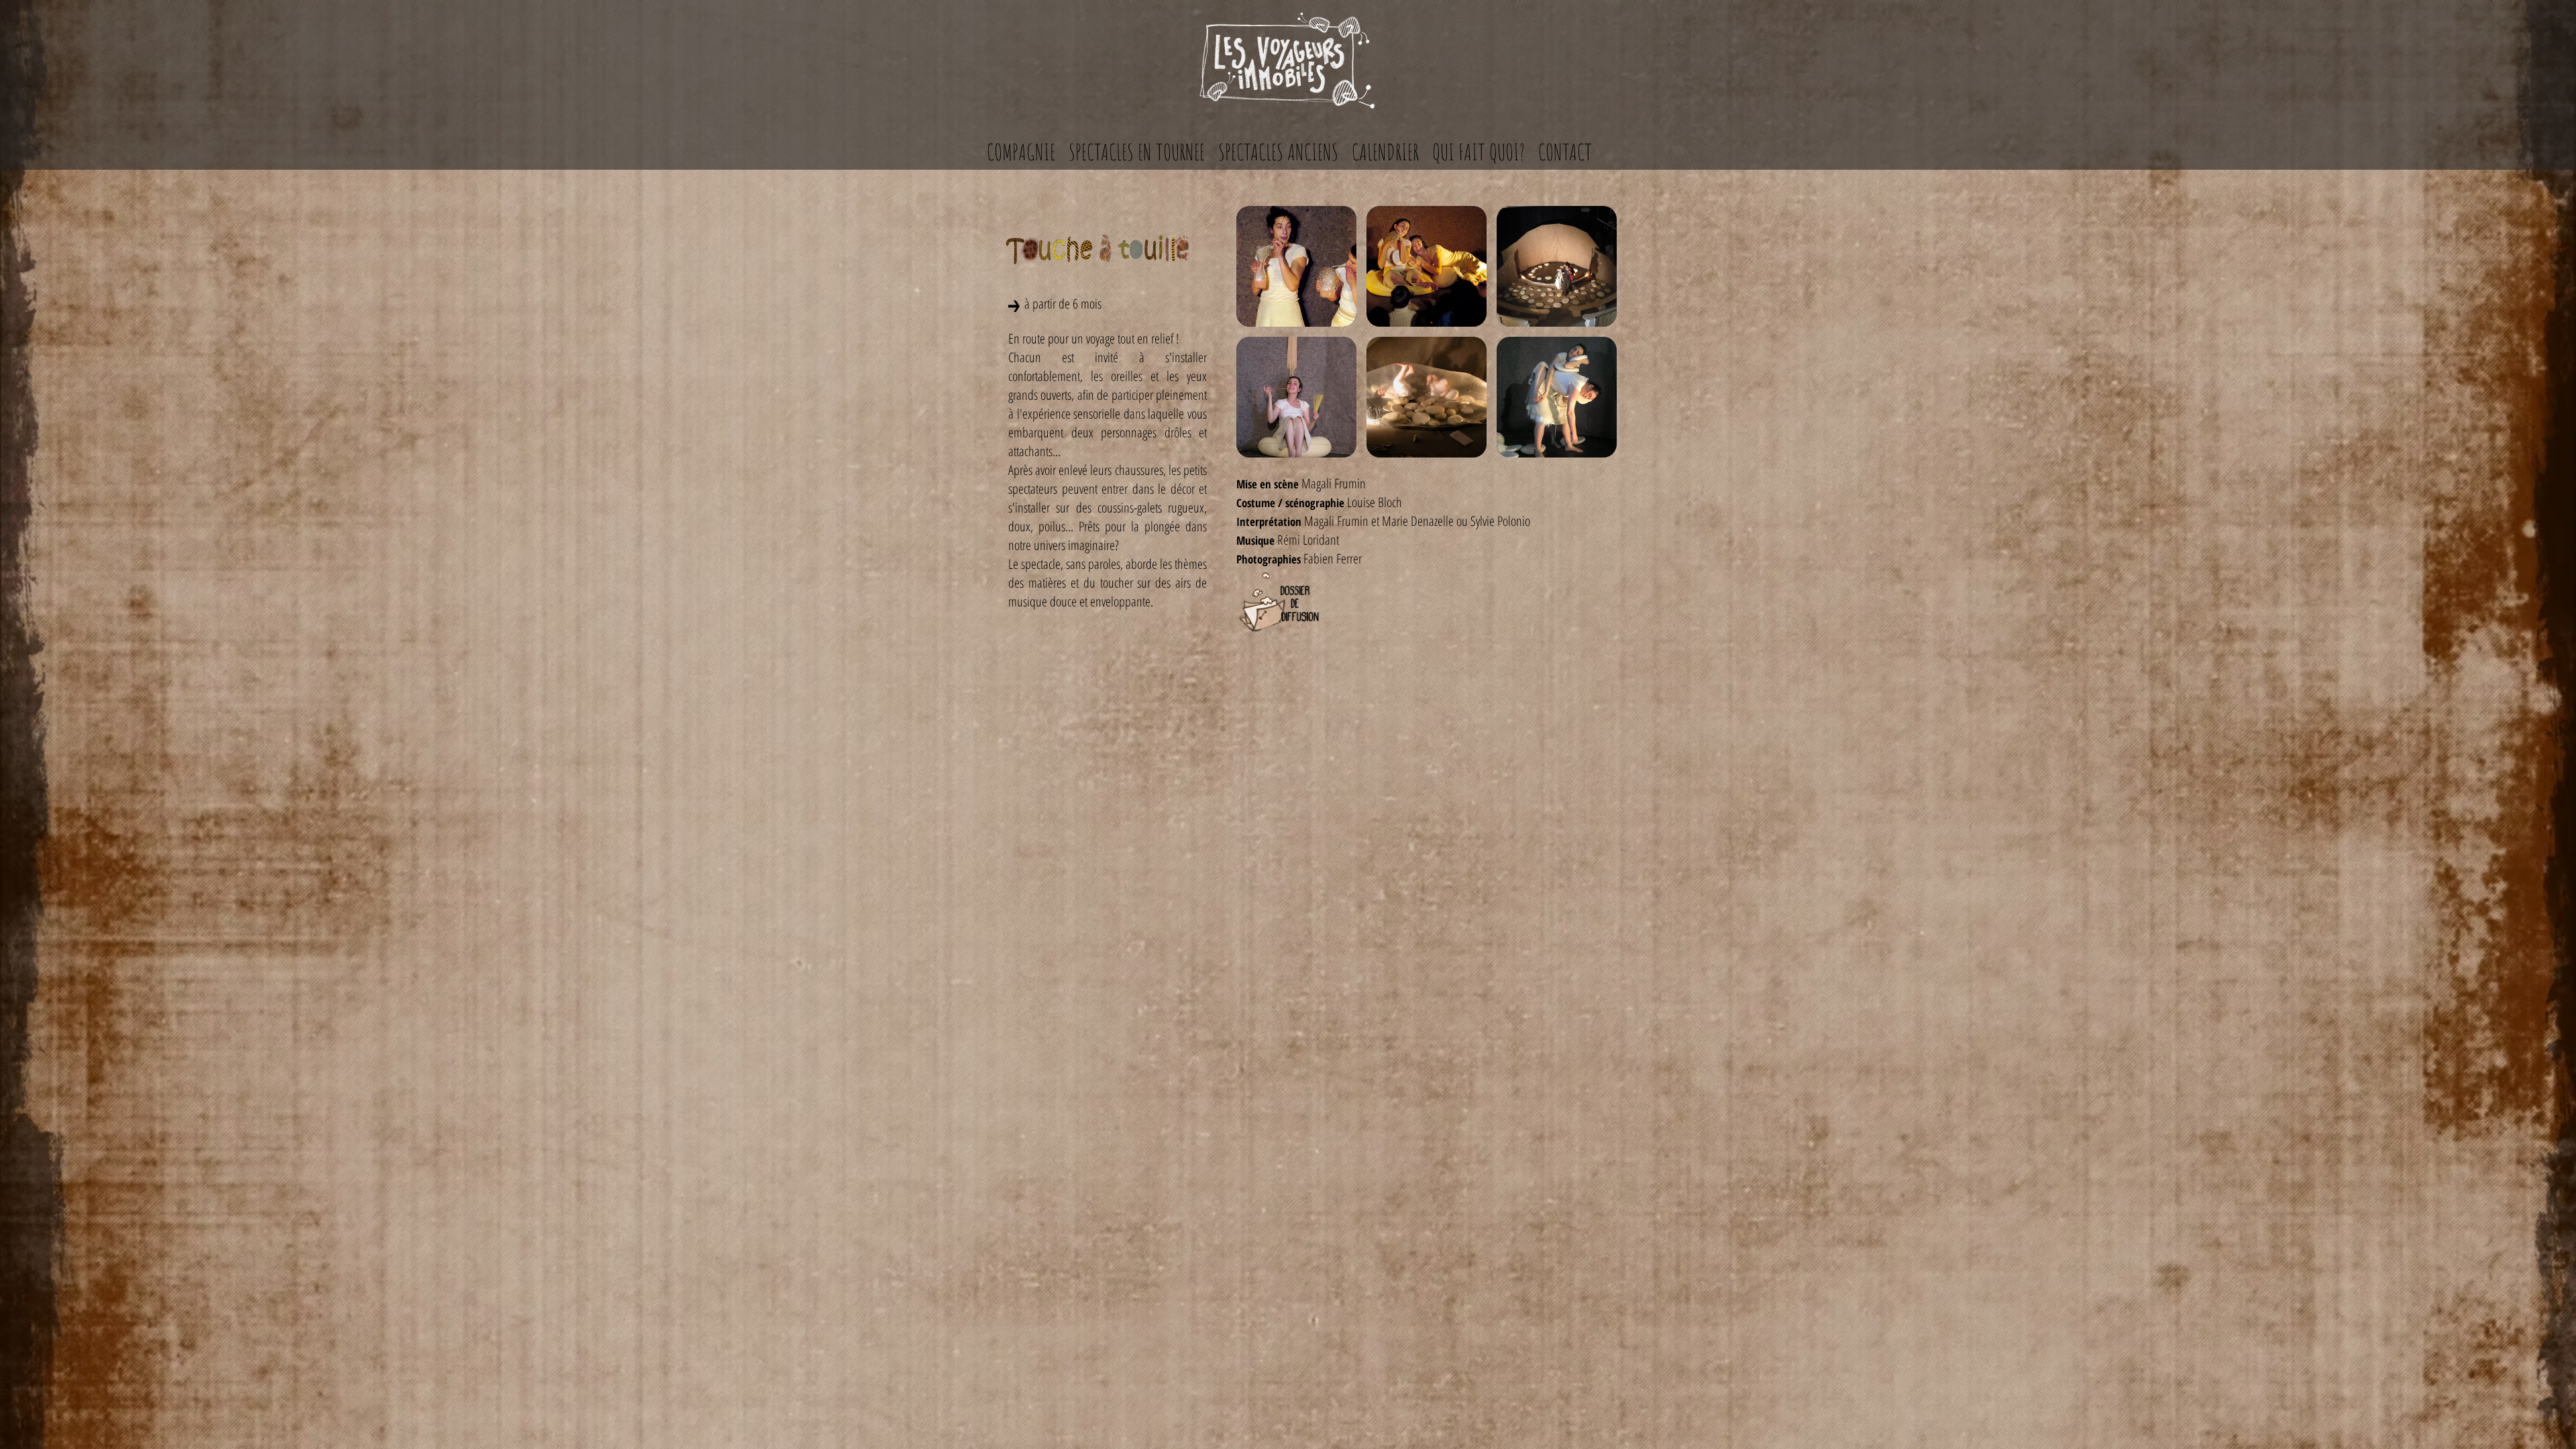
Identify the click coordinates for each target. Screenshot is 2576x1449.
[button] (1296, 266)
